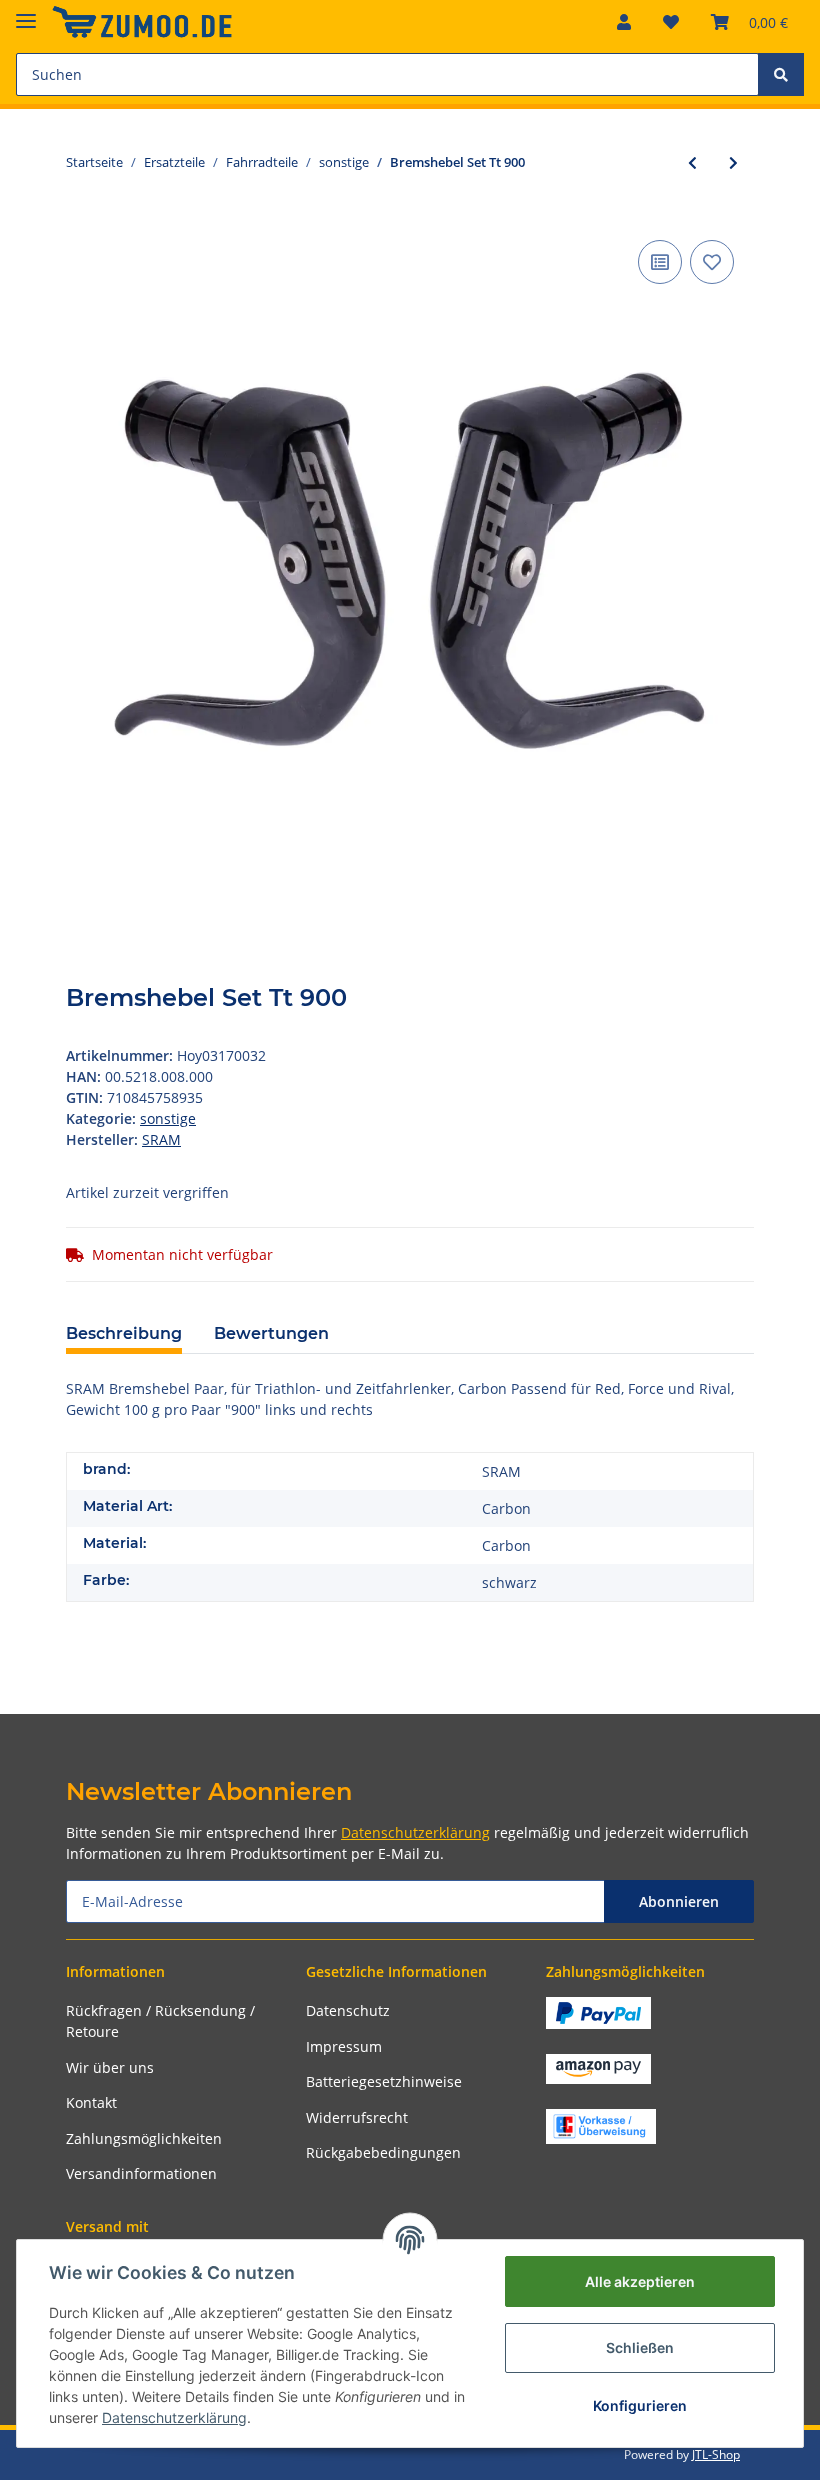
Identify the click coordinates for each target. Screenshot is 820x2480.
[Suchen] (781, 74)
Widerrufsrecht (357, 2117)
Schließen (640, 2347)
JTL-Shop (716, 2454)
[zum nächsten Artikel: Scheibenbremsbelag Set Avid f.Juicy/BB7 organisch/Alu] (733, 162)
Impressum (344, 2046)
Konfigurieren (640, 2405)
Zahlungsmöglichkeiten (144, 2138)
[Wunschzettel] (671, 22)
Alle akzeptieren (640, 2281)
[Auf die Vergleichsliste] (660, 262)
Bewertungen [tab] (271, 1333)
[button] (624, 22)
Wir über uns (110, 2067)
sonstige (168, 1118)
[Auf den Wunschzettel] (712, 262)
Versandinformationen (141, 2173)
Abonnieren (679, 1901)
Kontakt (91, 2102)
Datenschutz (348, 2010)
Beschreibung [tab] (124, 1333)
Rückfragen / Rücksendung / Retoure (160, 2021)
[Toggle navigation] (26, 12)
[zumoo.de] (142, 22)
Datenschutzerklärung (415, 1832)
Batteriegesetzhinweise (384, 2081)
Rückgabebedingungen (383, 2152)
